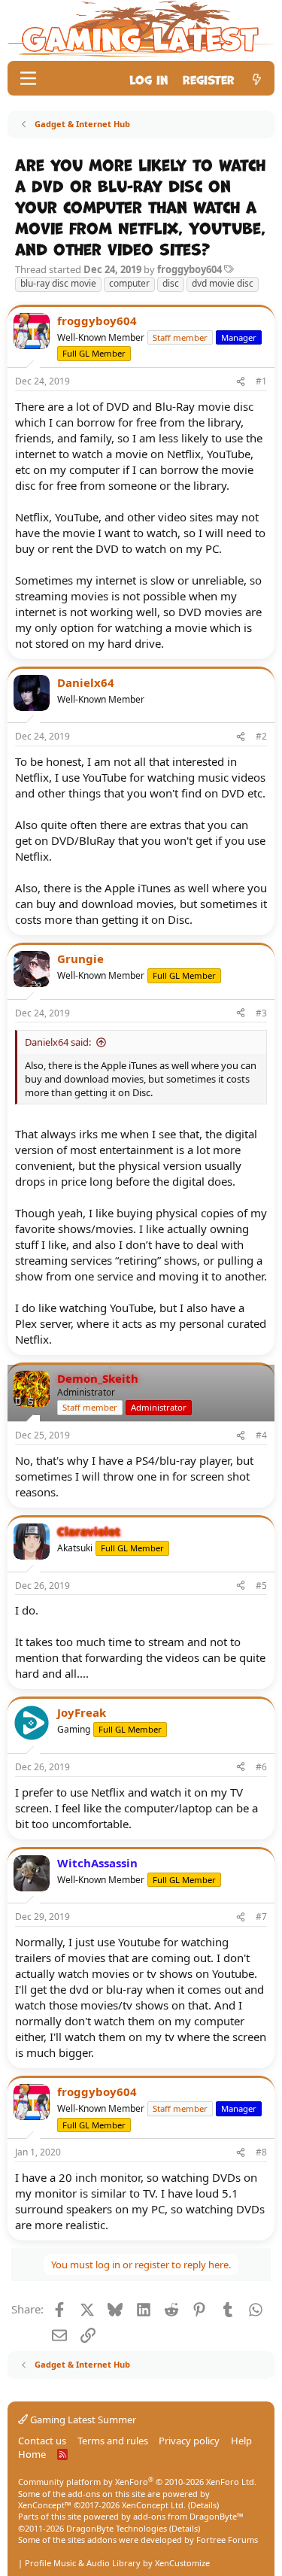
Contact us (42, 2441)
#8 (261, 2152)
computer (129, 283)
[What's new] (257, 79)
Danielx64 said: (58, 1042)
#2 (261, 736)
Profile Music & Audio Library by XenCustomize (117, 2563)
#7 (261, 1917)
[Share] (241, 382)
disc (171, 283)
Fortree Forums (227, 2540)
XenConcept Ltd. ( (156, 2505)
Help (241, 2441)
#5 (261, 1586)
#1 (261, 381)
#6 (261, 1767)
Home (32, 2454)
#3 (261, 1013)
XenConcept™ (45, 2505)
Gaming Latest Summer (82, 2420)
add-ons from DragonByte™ (188, 2516)
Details (203, 2505)
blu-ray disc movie (58, 283)
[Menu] (28, 78)
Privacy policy (189, 2441)
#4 (261, 1435)
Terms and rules (113, 2441)
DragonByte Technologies (117, 2528)
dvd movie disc (223, 283)
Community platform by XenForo (137, 2482)
